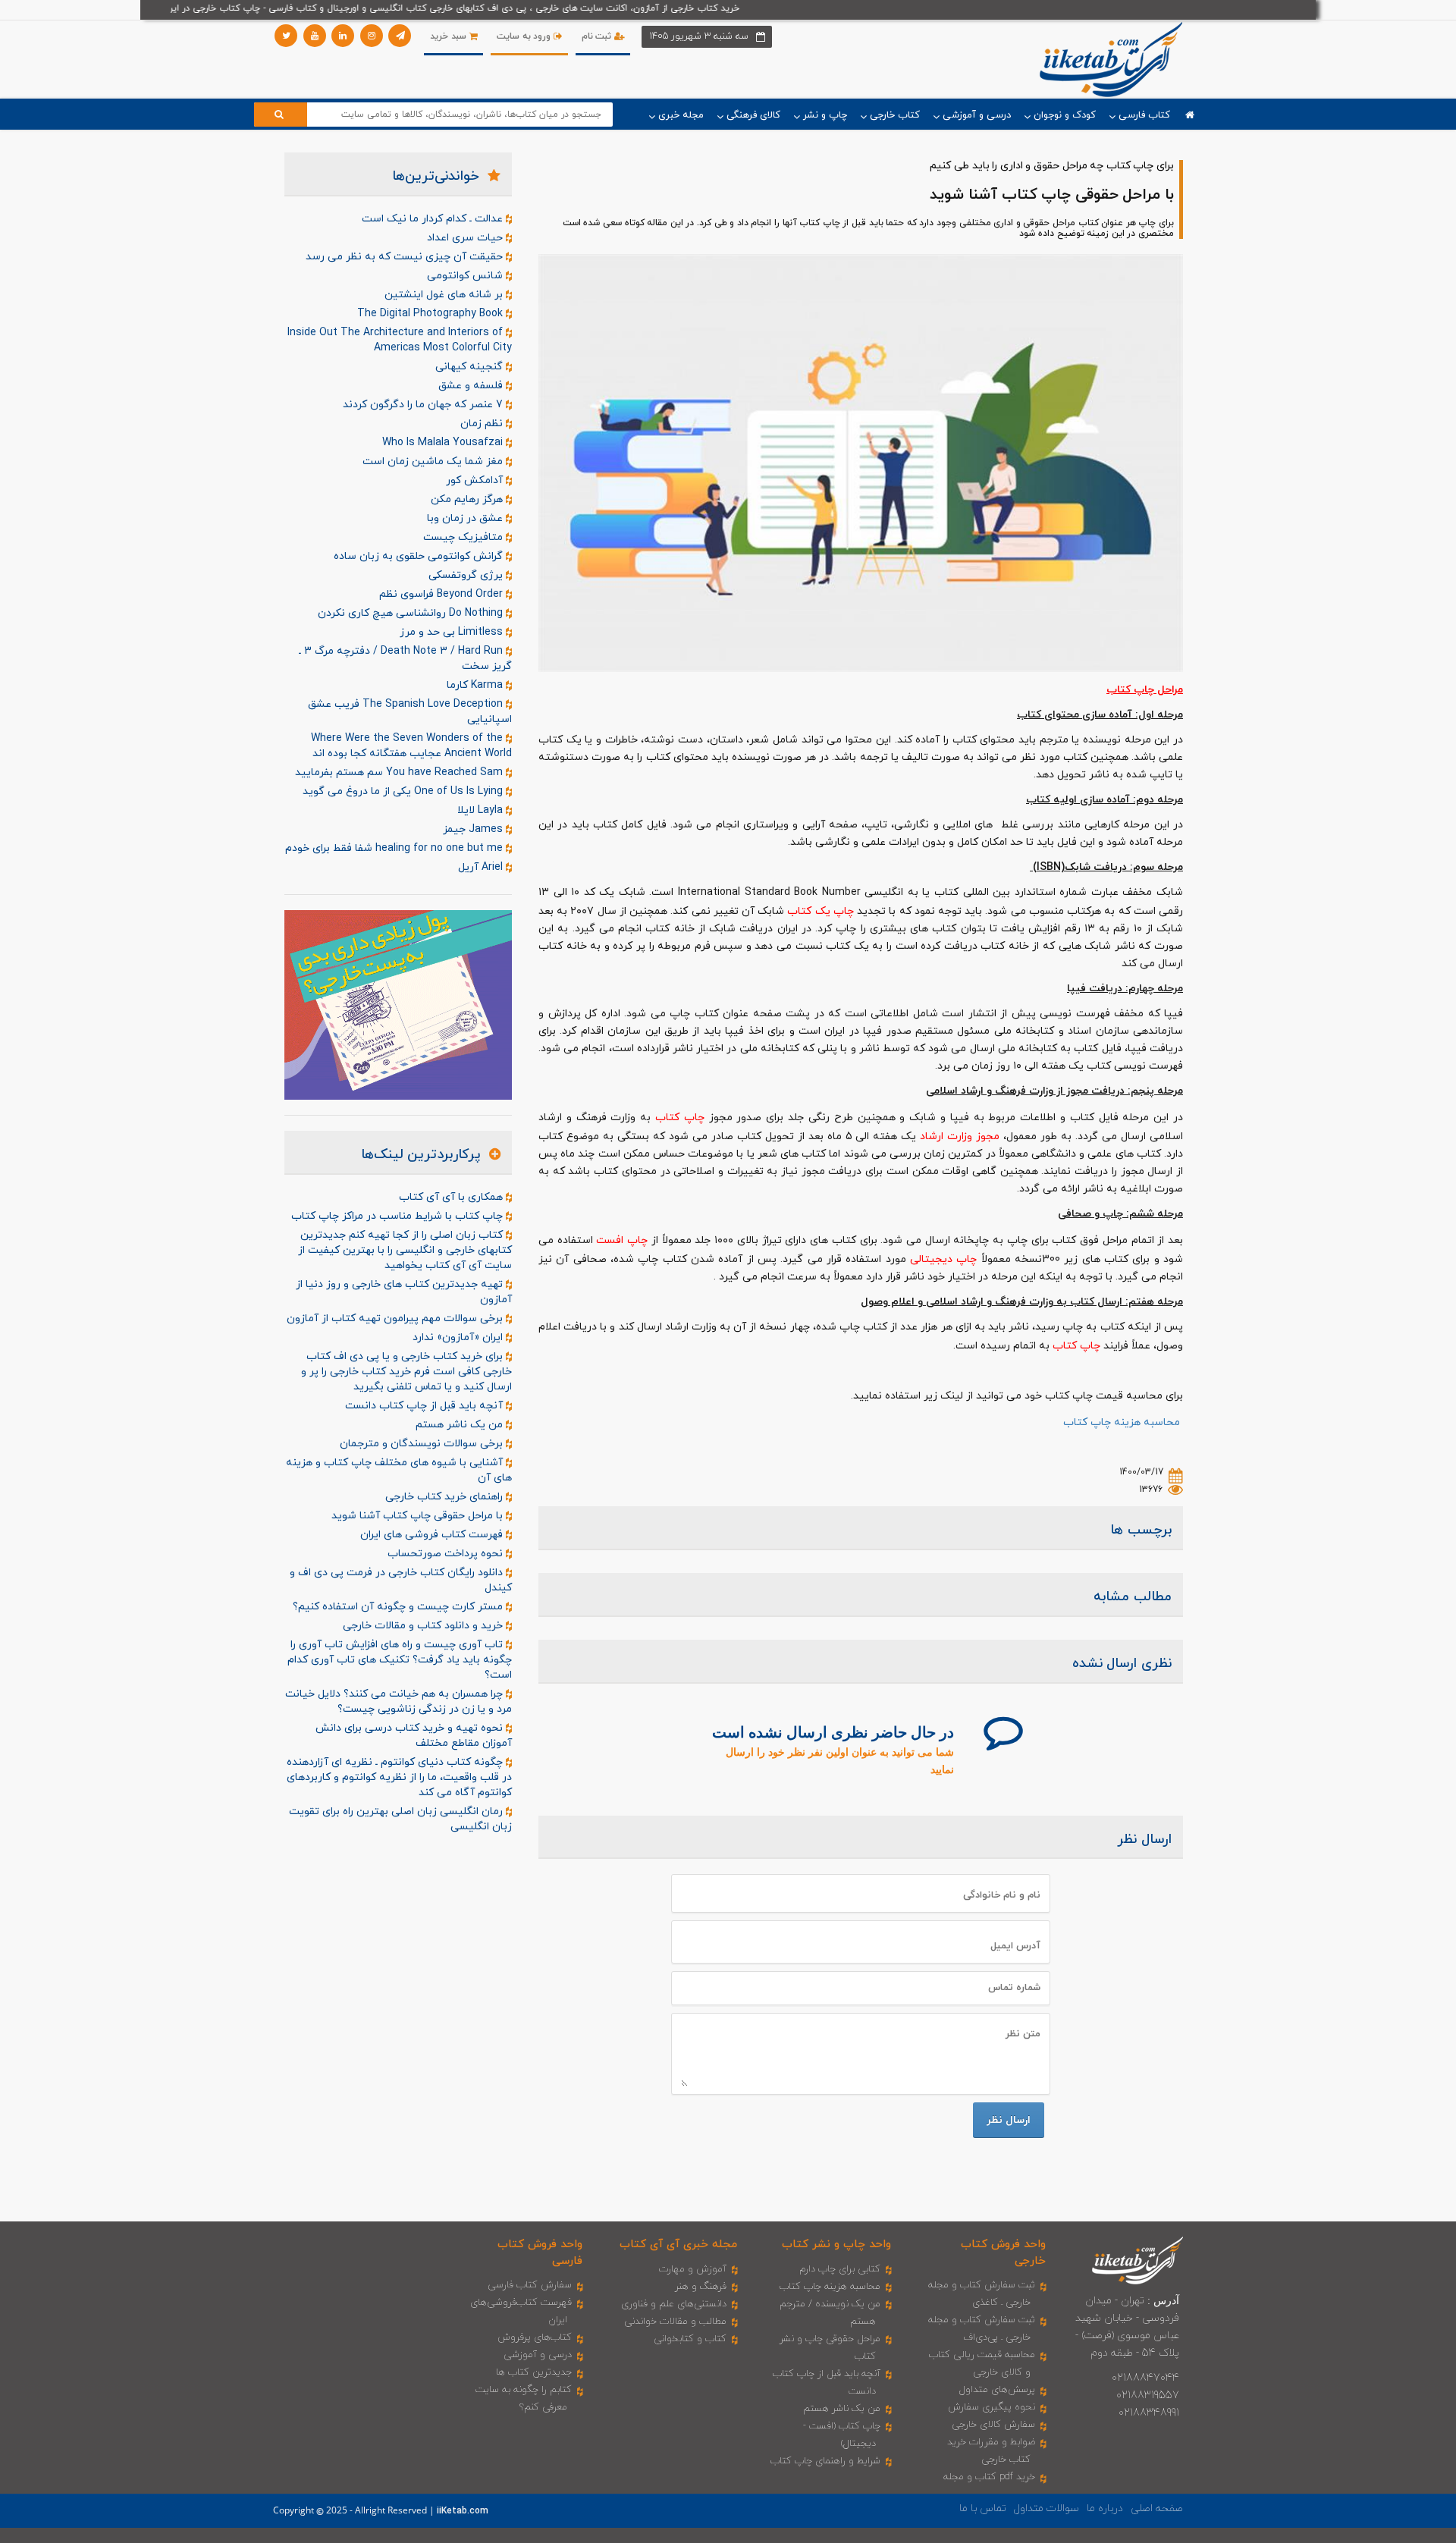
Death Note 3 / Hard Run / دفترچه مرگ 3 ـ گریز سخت (405, 659)
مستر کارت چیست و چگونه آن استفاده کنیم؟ (399, 1607)
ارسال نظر (1009, 2120)
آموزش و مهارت (693, 2269)
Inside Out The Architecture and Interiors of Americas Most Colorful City (400, 340)
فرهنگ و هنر (701, 2287)
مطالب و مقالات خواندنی (675, 2322)
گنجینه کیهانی (471, 367)
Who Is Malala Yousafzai (444, 443)
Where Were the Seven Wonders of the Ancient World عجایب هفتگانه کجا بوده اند (411, 746)
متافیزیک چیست (464, 537)
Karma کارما (476, 685)
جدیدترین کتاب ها (534, 2372)
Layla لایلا (482, 810)
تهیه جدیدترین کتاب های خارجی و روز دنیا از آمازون (404, 1292)
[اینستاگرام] (372, 36)
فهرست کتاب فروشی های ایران (433, 1535)
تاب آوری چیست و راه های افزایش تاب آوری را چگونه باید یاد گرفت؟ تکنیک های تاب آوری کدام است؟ (400, 1660)
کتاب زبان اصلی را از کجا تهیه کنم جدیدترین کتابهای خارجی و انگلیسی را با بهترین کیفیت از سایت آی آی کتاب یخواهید (405, 1250)
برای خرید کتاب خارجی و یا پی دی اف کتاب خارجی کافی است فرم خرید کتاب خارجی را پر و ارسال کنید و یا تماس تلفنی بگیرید (406, 1372)
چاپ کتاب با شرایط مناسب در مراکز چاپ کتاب (399, 1216)
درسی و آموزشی (538, 2355)
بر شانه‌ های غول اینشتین (445, 295)
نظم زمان (483, 424)
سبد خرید (449, 36)
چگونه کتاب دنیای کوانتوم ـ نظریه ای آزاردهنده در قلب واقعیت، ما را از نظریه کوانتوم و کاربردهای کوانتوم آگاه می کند (399, 1777)
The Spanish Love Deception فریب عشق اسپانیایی (410, 712)
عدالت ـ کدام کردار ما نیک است (434, 219)
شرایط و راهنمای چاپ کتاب (825, 2461)
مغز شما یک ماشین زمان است (434, 462)
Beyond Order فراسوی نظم (442, 594)
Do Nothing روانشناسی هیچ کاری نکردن (412, 613)
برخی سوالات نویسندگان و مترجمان (423, 1444)
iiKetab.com (463, 2511)
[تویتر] (286, 36)
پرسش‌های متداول (997, 2390)
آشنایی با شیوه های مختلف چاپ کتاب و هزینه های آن (399, 1470)
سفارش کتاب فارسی (530, 2285)
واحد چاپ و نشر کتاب (836, 2245)
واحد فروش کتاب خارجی (1003, 2253)
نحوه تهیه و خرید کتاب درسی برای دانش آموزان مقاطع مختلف (414, 1736)
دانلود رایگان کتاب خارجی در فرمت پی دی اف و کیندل (401, 1580)
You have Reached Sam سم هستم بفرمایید (400, 772)
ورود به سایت (525, 36)
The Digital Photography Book (431, 314)
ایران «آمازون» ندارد (459, 1337)
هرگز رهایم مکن (468, 499)
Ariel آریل (482, 867)
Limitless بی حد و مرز (453, 632)
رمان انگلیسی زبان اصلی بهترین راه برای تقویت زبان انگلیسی (400, 1819)
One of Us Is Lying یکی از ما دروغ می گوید (404, 791)
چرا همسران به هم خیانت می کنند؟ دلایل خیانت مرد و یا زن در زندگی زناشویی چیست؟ (399, 1702)
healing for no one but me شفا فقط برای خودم (395, 848)
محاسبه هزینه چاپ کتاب (830, 2287)
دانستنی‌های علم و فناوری (674, 2304)
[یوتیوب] (315, 36)
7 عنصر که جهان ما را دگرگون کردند (424, 405)
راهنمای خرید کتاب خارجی (446, 1497)
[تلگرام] (400, 36)
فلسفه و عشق (472, 386)
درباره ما (1105, 2508)
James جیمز (474, 829)
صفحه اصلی (1157, 2508)
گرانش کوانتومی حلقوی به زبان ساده (420, 556)
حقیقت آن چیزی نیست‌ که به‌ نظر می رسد (406, 257)
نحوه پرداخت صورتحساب (447, 1554)
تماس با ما (983, 2508)
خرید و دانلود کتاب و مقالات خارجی (424, 1626)
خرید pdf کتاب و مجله (989, 2477)
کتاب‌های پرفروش (535, 2337)
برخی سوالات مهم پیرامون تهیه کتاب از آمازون (396, 1319)
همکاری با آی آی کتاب (452, 1197)
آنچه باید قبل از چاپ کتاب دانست (425, 1406)
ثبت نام (598, 36)
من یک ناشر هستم (461, 1425)
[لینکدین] (343, 36)
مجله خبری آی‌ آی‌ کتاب (678, 2245)
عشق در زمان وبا (466, 518)
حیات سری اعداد (466, 238)
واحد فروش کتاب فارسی (540, 2253)
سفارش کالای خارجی (993, 2425)
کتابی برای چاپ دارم (840, 2269)
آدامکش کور (476, 480)
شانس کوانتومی (466, 276)
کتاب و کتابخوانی (690, 2339)
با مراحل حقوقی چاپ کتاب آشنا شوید (419, 1516)
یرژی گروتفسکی (467, 575)
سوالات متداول (1046, 2508)
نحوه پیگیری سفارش (992, 2407)
